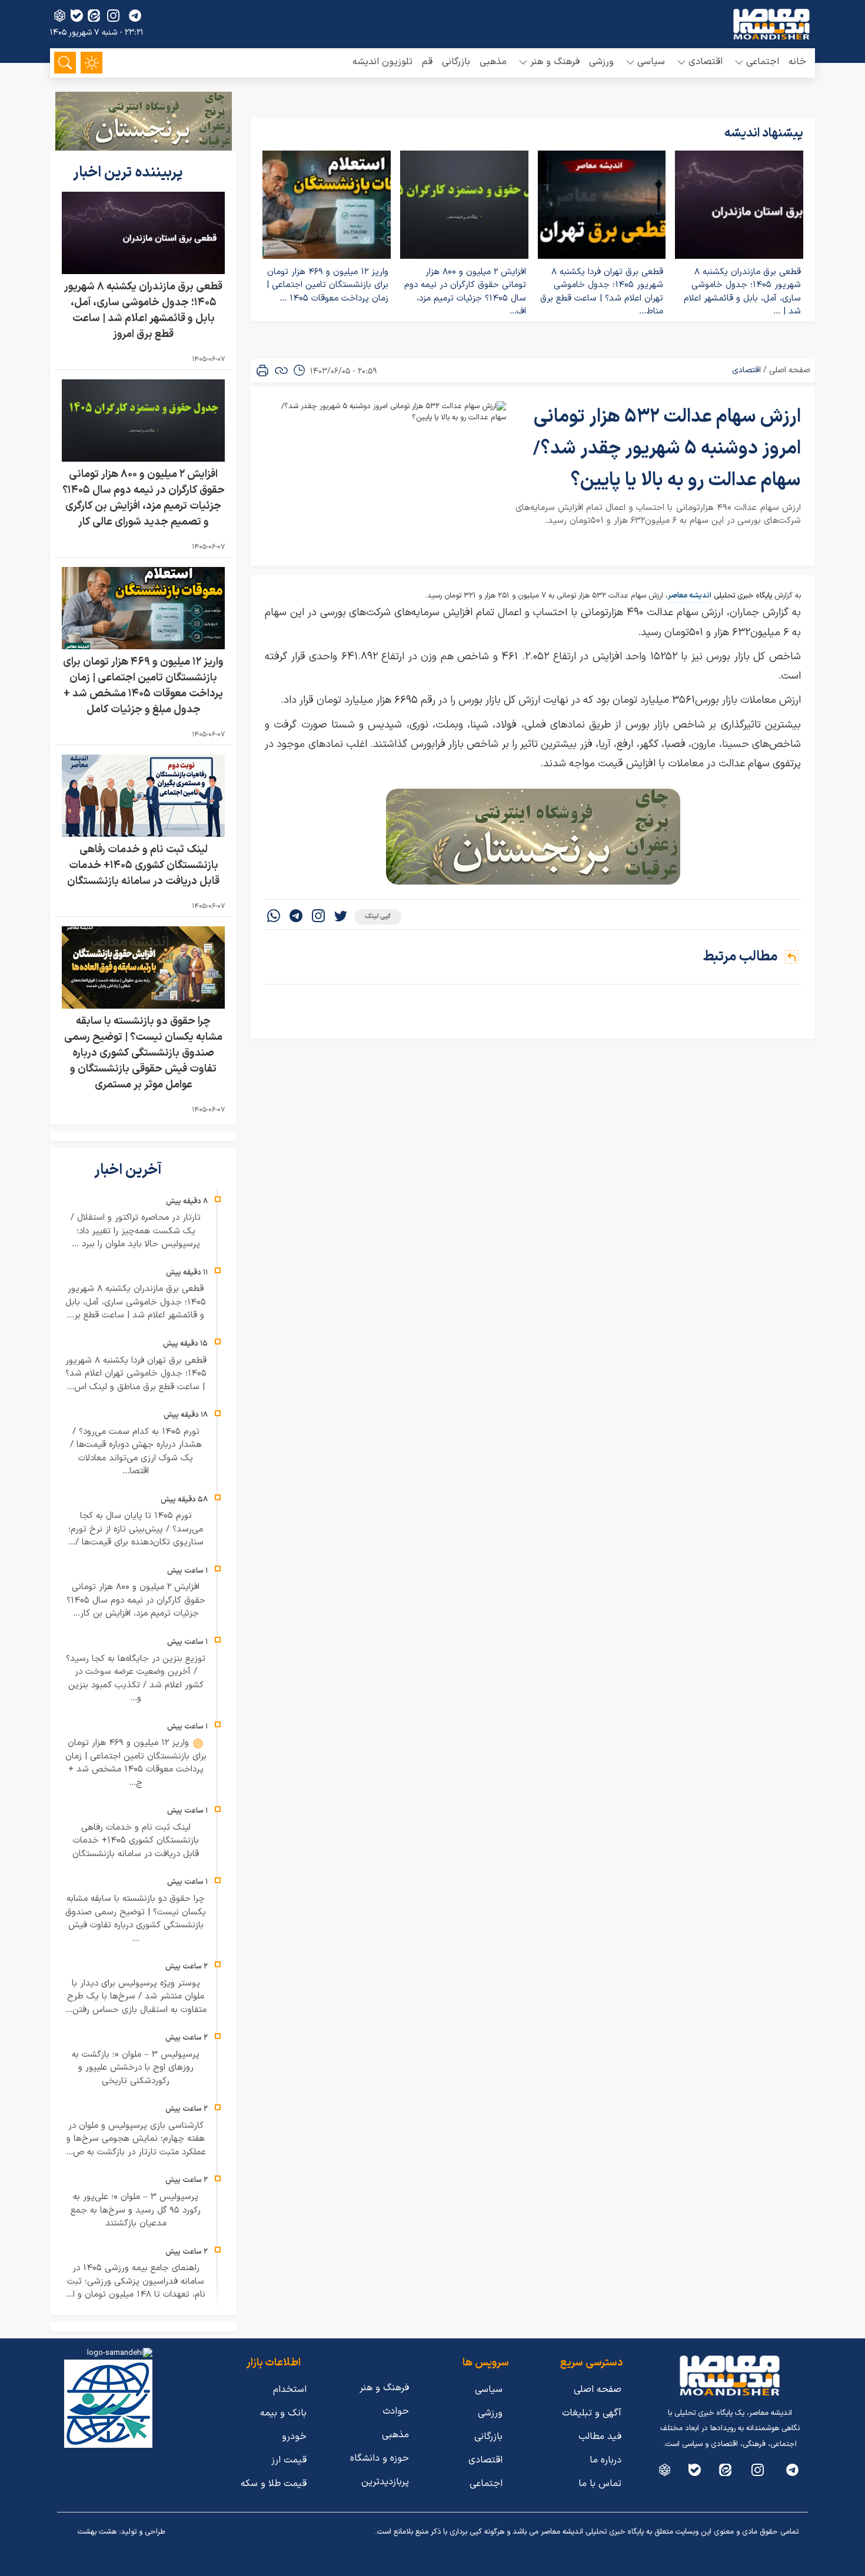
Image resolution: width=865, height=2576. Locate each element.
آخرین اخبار (129, 1170)
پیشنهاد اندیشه (764, 134)
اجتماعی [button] (763, 62)
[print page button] (262, 371)
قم (427, 62)
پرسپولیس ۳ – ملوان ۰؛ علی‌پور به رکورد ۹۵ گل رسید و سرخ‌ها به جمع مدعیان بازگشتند (136, 2210)
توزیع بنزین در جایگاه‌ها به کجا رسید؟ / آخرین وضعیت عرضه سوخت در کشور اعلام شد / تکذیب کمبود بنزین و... (136, 1679)
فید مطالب (600, 2437)
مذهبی (493, 62)
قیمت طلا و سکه (274, 2484)
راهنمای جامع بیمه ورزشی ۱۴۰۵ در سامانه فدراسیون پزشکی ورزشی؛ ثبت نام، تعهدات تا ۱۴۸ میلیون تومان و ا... (136, 2281)
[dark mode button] (92, 63)
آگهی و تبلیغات (592, 2413)
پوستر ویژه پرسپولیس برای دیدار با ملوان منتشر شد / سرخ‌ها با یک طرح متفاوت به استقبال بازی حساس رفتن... (136, 1997)
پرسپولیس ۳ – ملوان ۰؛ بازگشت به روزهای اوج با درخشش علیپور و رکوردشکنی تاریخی (136, 2068)
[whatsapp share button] (274, 917)
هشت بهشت (97, 2532)
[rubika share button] (60, 16)
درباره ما (605, 2460)
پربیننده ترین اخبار (129, 173)
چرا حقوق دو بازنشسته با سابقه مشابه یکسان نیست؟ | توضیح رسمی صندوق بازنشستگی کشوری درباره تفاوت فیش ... (136, 1919)
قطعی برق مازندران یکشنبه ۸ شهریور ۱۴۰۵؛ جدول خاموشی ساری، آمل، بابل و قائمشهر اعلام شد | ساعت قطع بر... (136, 1302)
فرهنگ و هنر (384, 2388)
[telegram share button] (135, 16)
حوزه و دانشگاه (380, 2458)
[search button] (65, 63)
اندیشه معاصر (690, 596)
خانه (797, 62)
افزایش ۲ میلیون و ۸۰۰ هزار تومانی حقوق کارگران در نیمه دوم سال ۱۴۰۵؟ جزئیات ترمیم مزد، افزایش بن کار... (136, 1600)
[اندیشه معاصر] (771, 24)
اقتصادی (746, 370)
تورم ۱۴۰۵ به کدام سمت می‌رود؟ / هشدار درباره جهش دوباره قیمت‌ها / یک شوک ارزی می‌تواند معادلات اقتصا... (136, 1452)
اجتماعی (486, 2484)
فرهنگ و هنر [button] (555, 62)
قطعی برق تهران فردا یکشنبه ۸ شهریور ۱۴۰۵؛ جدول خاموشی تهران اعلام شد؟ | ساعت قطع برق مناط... (602, 292)
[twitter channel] (792, 2470)
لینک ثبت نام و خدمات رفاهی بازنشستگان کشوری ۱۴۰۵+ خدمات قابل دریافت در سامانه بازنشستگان (143, 865)
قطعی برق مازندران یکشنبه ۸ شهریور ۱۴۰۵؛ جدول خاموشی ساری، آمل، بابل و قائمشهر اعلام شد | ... (742, 292)
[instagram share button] (113, 16)
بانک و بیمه (283, 2413)
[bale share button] (77, 16)
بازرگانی (456, 62)
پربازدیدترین (385, 2482)
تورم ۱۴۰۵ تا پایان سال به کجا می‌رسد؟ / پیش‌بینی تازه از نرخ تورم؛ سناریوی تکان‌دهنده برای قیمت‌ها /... (136, 1529)
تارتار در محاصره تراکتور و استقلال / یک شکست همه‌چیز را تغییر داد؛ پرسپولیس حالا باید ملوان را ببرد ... (136, 1231)
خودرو (294, 2437)
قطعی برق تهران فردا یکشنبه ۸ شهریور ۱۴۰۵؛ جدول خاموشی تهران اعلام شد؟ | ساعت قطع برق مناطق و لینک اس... (136, 1374)
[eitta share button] (94, 16)
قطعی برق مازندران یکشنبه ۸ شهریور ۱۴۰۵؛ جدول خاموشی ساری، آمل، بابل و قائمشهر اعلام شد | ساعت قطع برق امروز (143, 311)
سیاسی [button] (651, 62)
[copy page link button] (281, 371)
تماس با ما (600, 2484)
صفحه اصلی (790, 370)
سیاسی (489, 2390)
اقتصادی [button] (706, 62)
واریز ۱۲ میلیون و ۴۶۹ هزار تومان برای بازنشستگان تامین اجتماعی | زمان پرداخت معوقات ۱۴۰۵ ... (327, 285)
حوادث (396, 2411)
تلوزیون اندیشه (382, 62)
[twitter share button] (341, 917)
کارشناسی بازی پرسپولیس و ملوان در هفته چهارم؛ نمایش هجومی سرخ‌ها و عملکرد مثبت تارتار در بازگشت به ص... (136, 2139)
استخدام (290, 2390)
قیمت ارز (289, 2460)
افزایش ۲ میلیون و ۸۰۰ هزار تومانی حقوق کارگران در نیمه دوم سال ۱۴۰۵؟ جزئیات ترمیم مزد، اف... (465, 292)
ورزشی (601, 62)
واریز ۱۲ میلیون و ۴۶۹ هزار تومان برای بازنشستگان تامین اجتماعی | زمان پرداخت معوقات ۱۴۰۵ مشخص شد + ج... (136, 1763)
